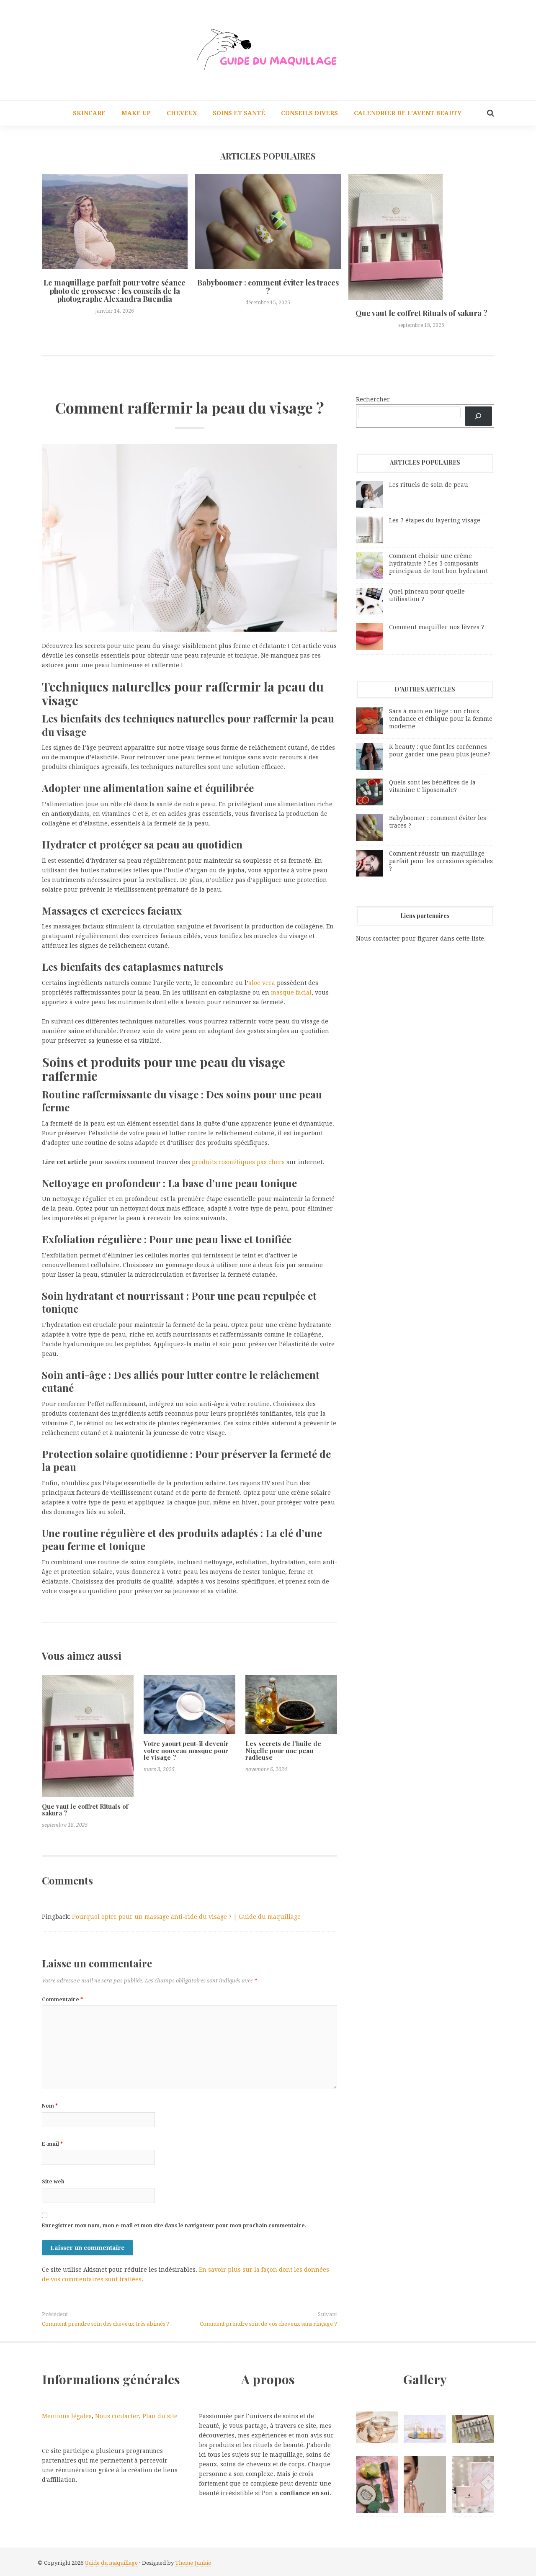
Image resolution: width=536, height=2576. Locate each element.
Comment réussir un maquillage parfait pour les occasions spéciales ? (441, 861)
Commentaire (62, 2000)
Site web (53, 2182)
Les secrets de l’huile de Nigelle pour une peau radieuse (283, 1750)
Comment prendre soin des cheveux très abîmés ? (106, 2324)
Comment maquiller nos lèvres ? (437, 627)
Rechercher (373, 399)
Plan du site (160, 2416)
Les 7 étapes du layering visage (435, 520)
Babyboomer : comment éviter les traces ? (268, 287)
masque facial (291, 992)
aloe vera (262, 983)
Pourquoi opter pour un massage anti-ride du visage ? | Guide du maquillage (186, 1917)
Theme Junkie (193, 2563)
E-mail (52, 2144)
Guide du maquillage (111, 2563)
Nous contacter (117, 2416)
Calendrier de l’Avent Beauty (408, 113)
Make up (136, 113)
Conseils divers (309, 113)
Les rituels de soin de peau (429, 485)
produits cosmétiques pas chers (238, 1162)
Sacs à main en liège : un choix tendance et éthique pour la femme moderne (441, 719)
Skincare (89, 113)
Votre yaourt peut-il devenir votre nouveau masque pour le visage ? (186, 1750)
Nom (50, 2106)
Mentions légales (67, 2416)
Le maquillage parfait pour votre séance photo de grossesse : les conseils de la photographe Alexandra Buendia (115, 291)
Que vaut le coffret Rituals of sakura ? (421, 313)
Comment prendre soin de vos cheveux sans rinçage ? (268, 2324)
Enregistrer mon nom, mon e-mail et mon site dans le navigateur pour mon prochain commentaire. (174, 2226)
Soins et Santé (239, 113)
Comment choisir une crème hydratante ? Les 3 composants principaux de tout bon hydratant (438, 563)
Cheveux (182, 113)
